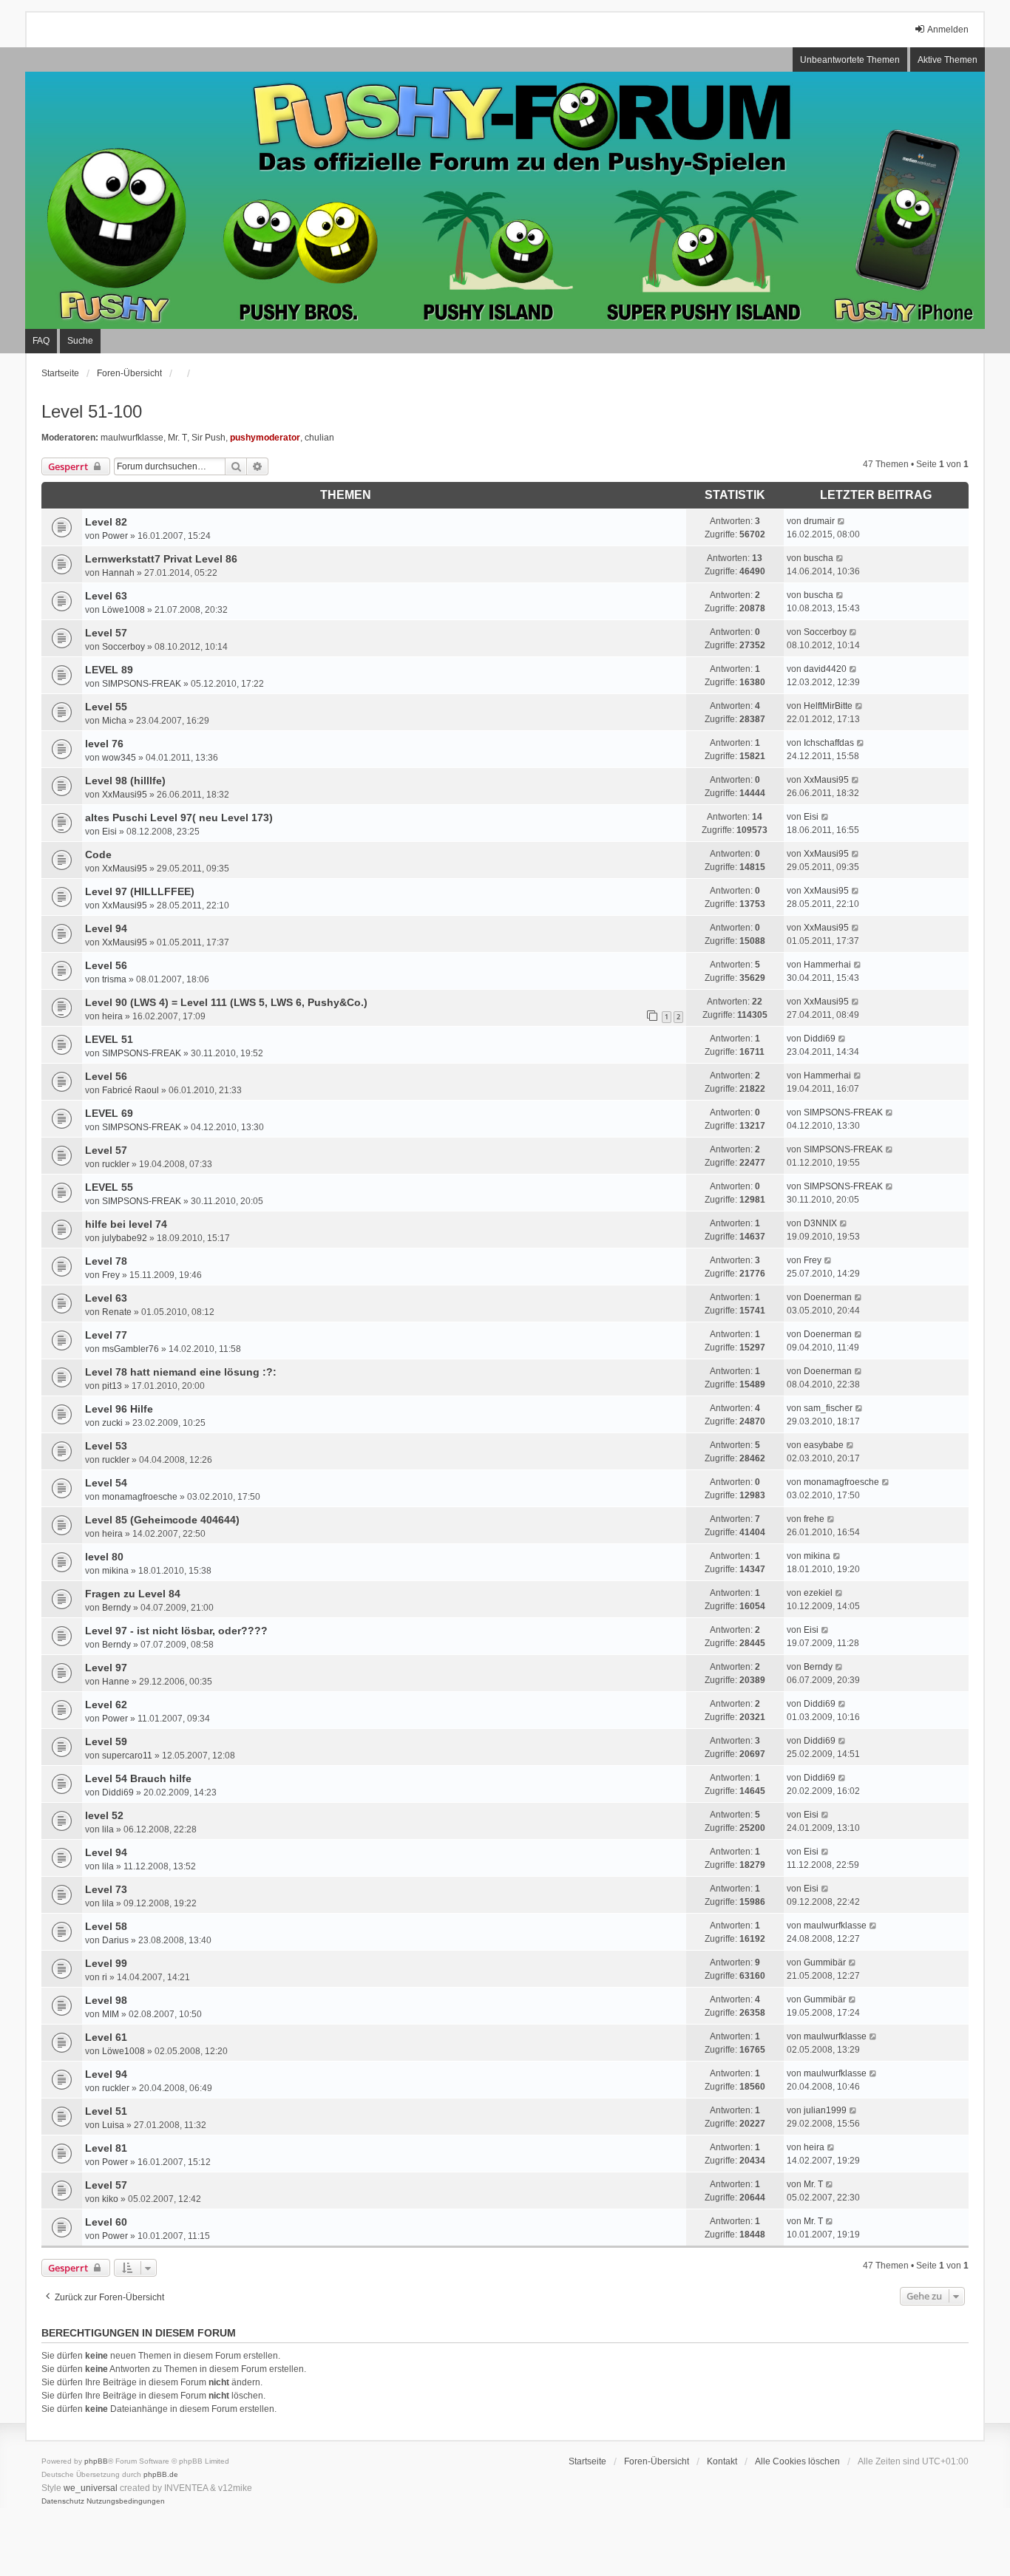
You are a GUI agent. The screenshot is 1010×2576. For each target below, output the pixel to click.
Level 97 (106, 1668)
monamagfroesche (140, 1497)
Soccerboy (123, 647)
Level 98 (106, 2000)
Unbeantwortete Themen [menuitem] (850, 60)
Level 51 (106, 2111)
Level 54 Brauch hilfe (138, 1778)
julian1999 (825, 2110)
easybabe (824, 1445)
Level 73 (106, 1889)
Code (98, 854)
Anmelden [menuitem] (948, 30)
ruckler (116, 1164)
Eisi (109, 832)
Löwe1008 (123, 610)
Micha (114, 721)
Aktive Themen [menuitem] (948, 60)
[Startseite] (505, 200)
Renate (117, 1312)
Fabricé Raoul (131, 1090)
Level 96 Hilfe (119, 1409)
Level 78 (106, 1261)
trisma (114, 979)
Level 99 (106, 1963)
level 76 (104, 744)
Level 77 (106, 1335)
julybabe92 (125, 1238)
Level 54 (106, 1483)
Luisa (113, 2125)
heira (112, 1016)
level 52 (104, 1815)
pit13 (112, 1386)
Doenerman (828, 1297)
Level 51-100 (92, 411)
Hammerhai (827, 965)
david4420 (825, 669)
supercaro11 (127, 1756)
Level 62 (106, 1705)
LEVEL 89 (109, 670)
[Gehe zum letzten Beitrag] (842, 521)
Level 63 (106, 596)
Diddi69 (820, 1039)
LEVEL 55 (109, 1187)
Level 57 (106, 633)
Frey (111, 1275)
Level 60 (106, 2222)
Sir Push (209, 438)
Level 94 (106, 928)
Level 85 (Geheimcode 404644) (162, 1520)
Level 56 (106, 965)
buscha (818, 558)
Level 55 (106, 707)
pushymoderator (265, 438)
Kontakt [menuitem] (722, 2461)
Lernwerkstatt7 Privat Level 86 (161, 559)
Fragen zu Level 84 (133, 1594)
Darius (115, 1940)
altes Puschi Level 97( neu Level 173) (179, 818)
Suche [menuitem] (80, 341)
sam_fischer (828, 1408)
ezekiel (818, 1593)
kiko (110, 2199)
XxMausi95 (125, 795)
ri (105, 1977)
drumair (819, 521)
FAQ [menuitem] (41, 341)
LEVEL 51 (109, 1039)
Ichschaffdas (829, 743)
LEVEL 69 (109, 1113)
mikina (115, 1571)
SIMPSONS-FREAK (142, 684)
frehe (814, 1519)
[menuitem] (63, 2501)
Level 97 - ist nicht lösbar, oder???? (176, 1631)
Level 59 (106, 1741)
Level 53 (106, 1446)
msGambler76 (131, 1349)
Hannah (118, 573)
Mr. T (177, 438)
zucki (112, 1423)
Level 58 (106, 1926)
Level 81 (106, 2148)
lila (108, 1829)
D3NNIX (820, 1223)
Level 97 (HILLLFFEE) (140, 891)
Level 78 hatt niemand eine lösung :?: (181, 1372)
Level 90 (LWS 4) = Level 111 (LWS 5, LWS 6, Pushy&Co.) (226, 1002)
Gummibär (825, 1962)
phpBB (96, 2461)
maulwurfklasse (132, 438)
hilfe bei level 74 (126, 1224)
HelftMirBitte (828, 706)
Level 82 (106, 522)
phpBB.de (161, 2474)
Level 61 (106, 2037)
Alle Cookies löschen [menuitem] (797, 2461)
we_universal (91, 2488)
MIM (111, 2014)
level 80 (104, 1557)
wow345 (119, 758)
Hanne (116, 1682)
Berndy (116, 1608)
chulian (319, 438)
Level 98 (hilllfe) (125, 781)
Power (115, 536)
